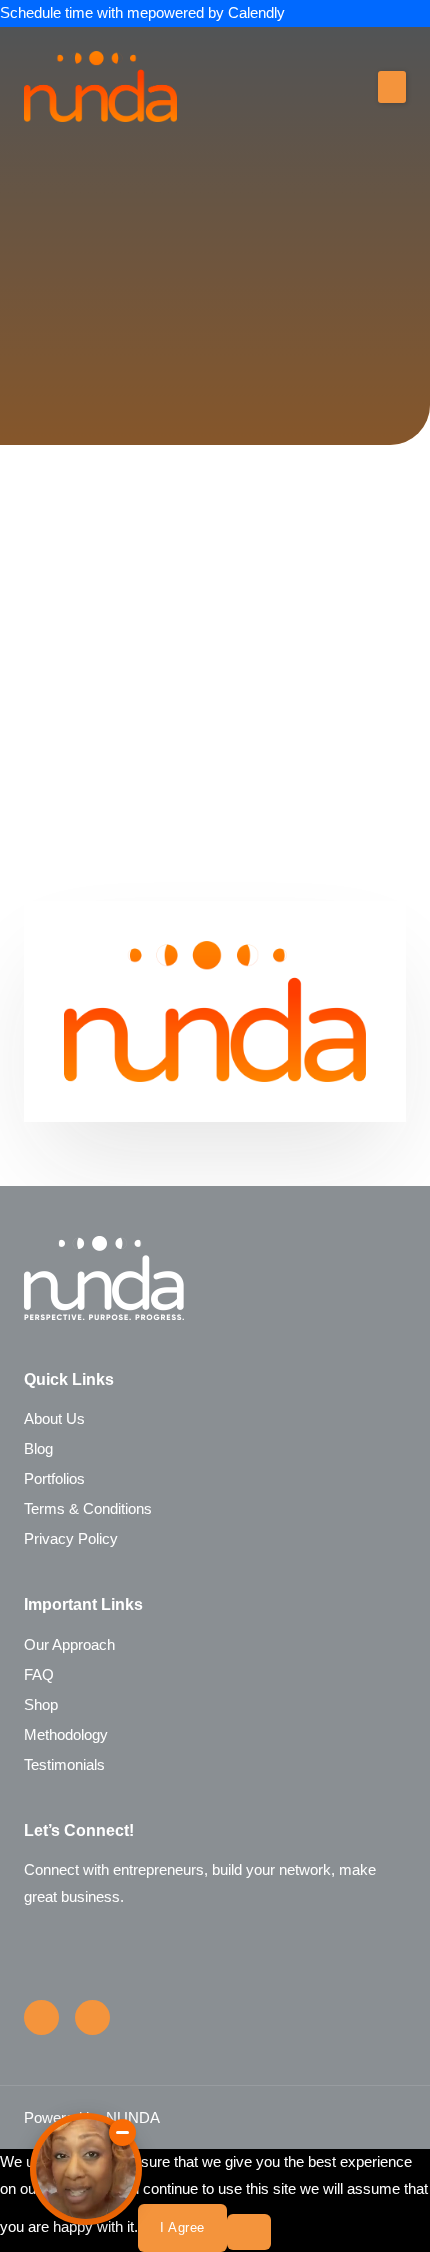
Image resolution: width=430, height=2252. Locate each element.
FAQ (39, 1675)
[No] (249, 2232)
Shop (41, 1705)
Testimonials (64, 1765)
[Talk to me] (86, 2169)
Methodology (66, 1735)
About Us (54, 1419)
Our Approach (69, 1645)
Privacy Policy (71, 1539)
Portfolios (54, 1479)
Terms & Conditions (88, 1509)
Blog (38, 1449)
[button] (392, 87)
